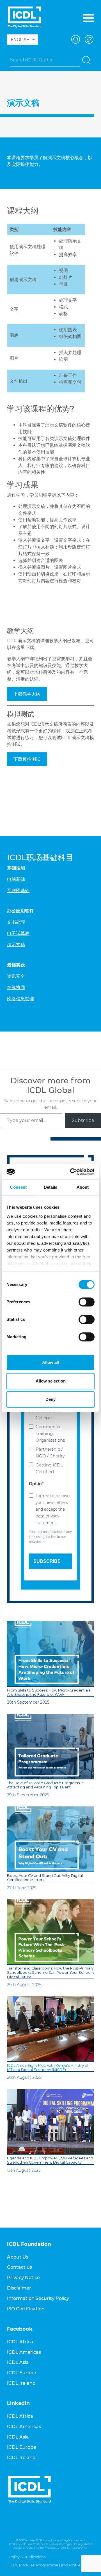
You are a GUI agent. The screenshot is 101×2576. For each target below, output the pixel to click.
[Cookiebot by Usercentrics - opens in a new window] (71, 1172)
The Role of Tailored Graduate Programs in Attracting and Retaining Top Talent (45, 1785)
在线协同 (16, 987)
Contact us (19, 2267)
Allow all (50, 1362)
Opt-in (35, 1484)
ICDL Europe (22, 2373)
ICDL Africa (20, 2342)
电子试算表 (18, 933)
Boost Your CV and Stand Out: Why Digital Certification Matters (45, 1878)
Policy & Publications (27, 2557)
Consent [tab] (18, 1187)
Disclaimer (19, 2288)
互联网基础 (18, 891)
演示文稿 (16, 945)
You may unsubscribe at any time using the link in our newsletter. (50, 1537)
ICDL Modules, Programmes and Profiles (46, 2565)
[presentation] (50, 1654)
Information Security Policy (38, 2298)
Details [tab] (51, 1187)
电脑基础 (16, 879)
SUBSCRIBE (47, 1561)
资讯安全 (16, 976)
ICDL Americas (24, 2352)
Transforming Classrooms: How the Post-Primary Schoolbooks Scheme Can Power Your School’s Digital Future (50, 1973)
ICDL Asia (18, 2362)
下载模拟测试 (27, 759)
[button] (75, 39)
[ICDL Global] (25, 17)
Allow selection (51, 1381)
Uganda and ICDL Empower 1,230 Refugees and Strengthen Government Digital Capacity (50, 2160)
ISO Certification (26, 2309)
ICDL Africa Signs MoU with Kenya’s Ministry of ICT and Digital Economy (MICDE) (48, 2068)
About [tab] (83, 1187)
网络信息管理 (20, 999)
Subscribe (83, 1120)
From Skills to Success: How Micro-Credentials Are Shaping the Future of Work (49, 1692)
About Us (18, 2257)
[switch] (87, 1302)
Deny (50, 1399)
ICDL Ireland (21, 2383)
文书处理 (16, 922)
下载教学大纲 (27, 694)
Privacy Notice (23, 2278)
